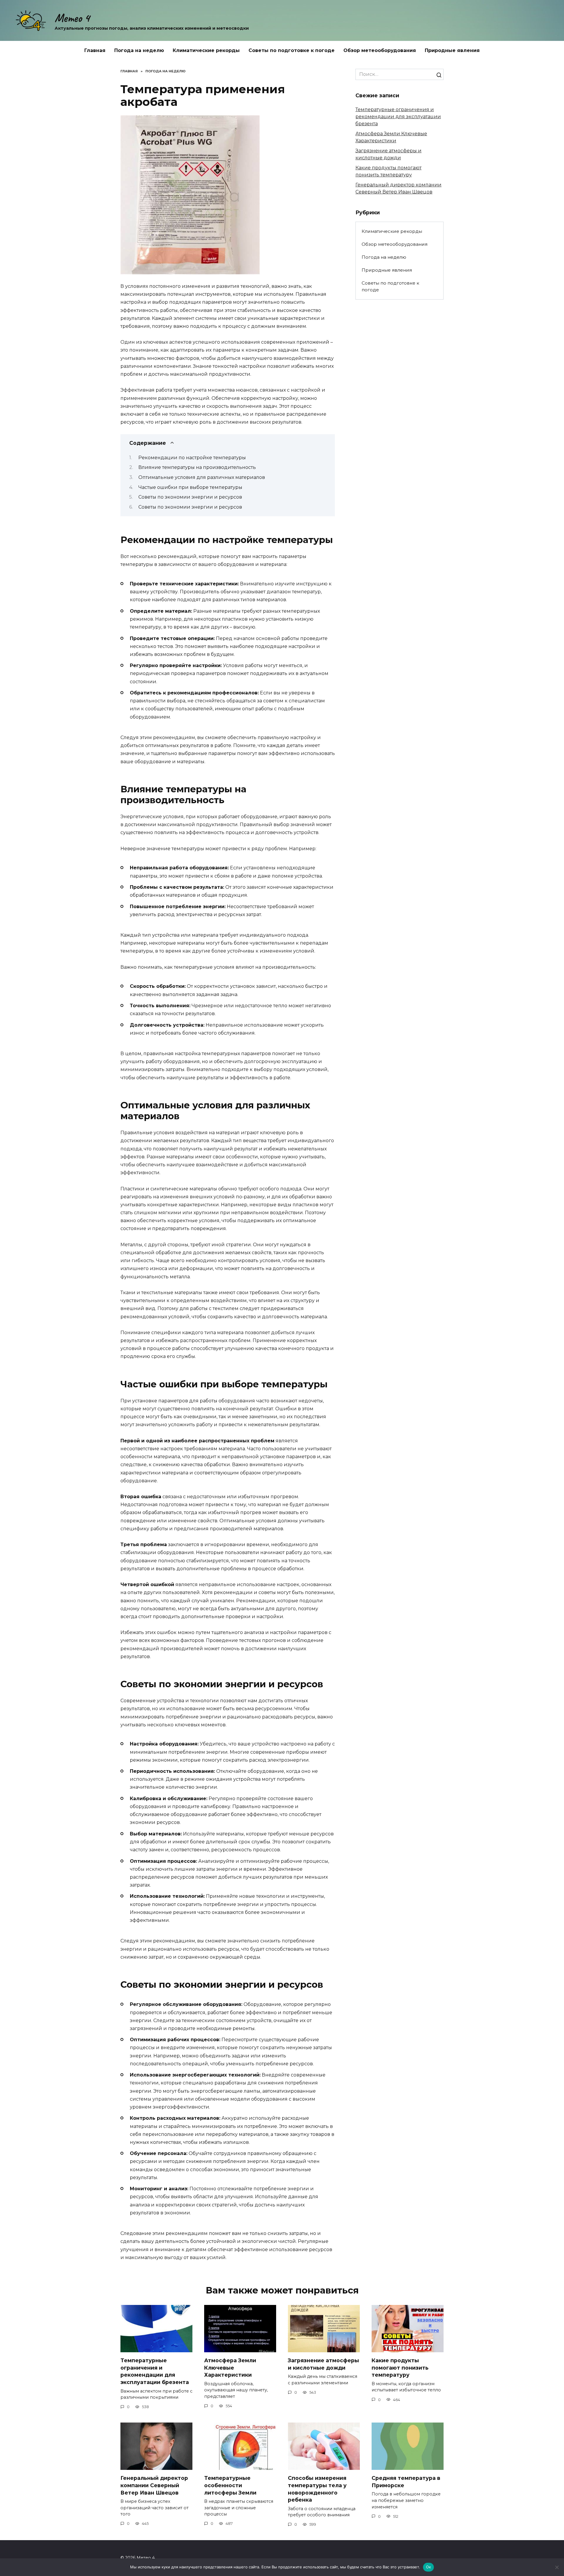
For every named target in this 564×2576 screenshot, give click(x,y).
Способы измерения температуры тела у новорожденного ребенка (317, 2489)
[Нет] (557, 2567)
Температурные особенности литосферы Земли (230, 2485)
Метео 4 (72, 18)
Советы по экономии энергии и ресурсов (190, 497)
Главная (95, 50)
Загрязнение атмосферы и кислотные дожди (323, 2364)
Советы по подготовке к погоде (292, 50)
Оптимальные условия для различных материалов (202, 477)
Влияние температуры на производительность (197, 467)
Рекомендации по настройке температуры (192, 458)
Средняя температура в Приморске (406, 2482)
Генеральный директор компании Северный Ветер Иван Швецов (154, 2485)
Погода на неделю (139, 50)
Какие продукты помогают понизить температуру (400, 2368)
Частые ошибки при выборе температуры (190, 487)
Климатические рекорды (206, 50)
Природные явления (452, 50)
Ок (429, 2567)
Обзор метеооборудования (380, 50)
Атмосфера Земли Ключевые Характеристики (230, 2368)
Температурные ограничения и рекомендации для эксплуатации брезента (398, 117)
